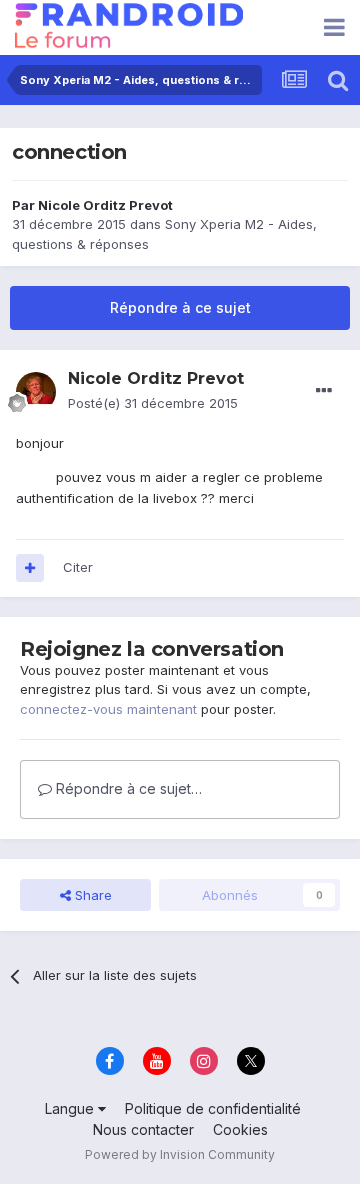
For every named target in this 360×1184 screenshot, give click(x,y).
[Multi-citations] (30, 568)
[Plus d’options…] (324, 391)
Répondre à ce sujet (180, 307)
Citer (78, 567)
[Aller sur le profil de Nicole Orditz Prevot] (36, 392)
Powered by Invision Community (180, 1154)
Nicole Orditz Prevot (105, 205)
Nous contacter (143, 1129)
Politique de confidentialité (213, 1108)
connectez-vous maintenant (108, 709)
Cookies (240, 1129)
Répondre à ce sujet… (127, 788)
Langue (71, 1108)
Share (91, 895)
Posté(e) (153, 403)
